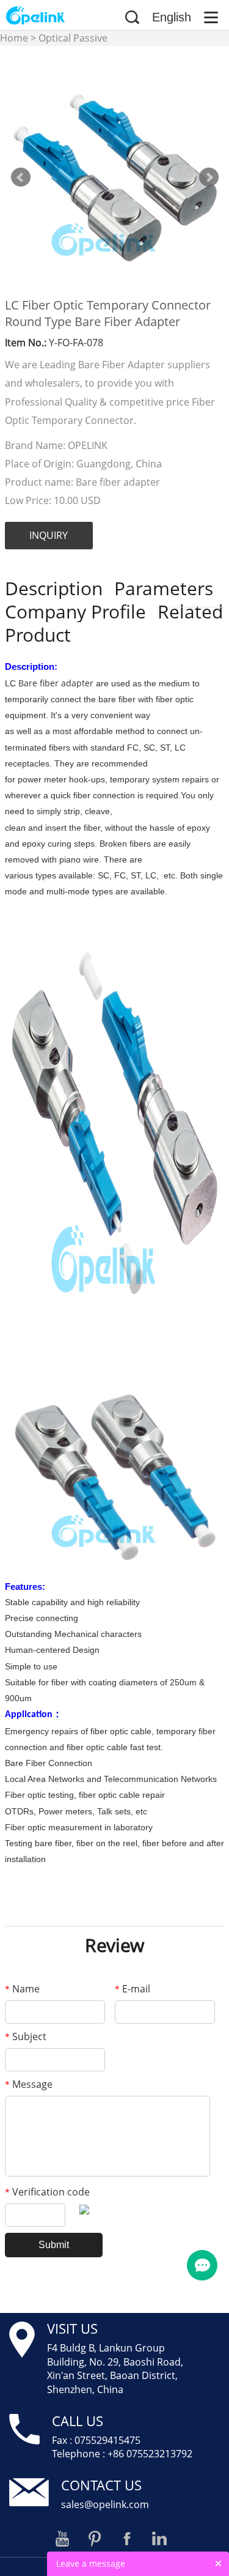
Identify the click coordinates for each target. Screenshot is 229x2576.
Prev (21, 177)
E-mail (133, 1989)
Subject (26, 2036)
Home (14, 38)
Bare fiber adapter (56, 683)
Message (29, 2084)
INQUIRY (49, 535)
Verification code (47, 2192)
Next (209, 177)
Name (22, 1989)
